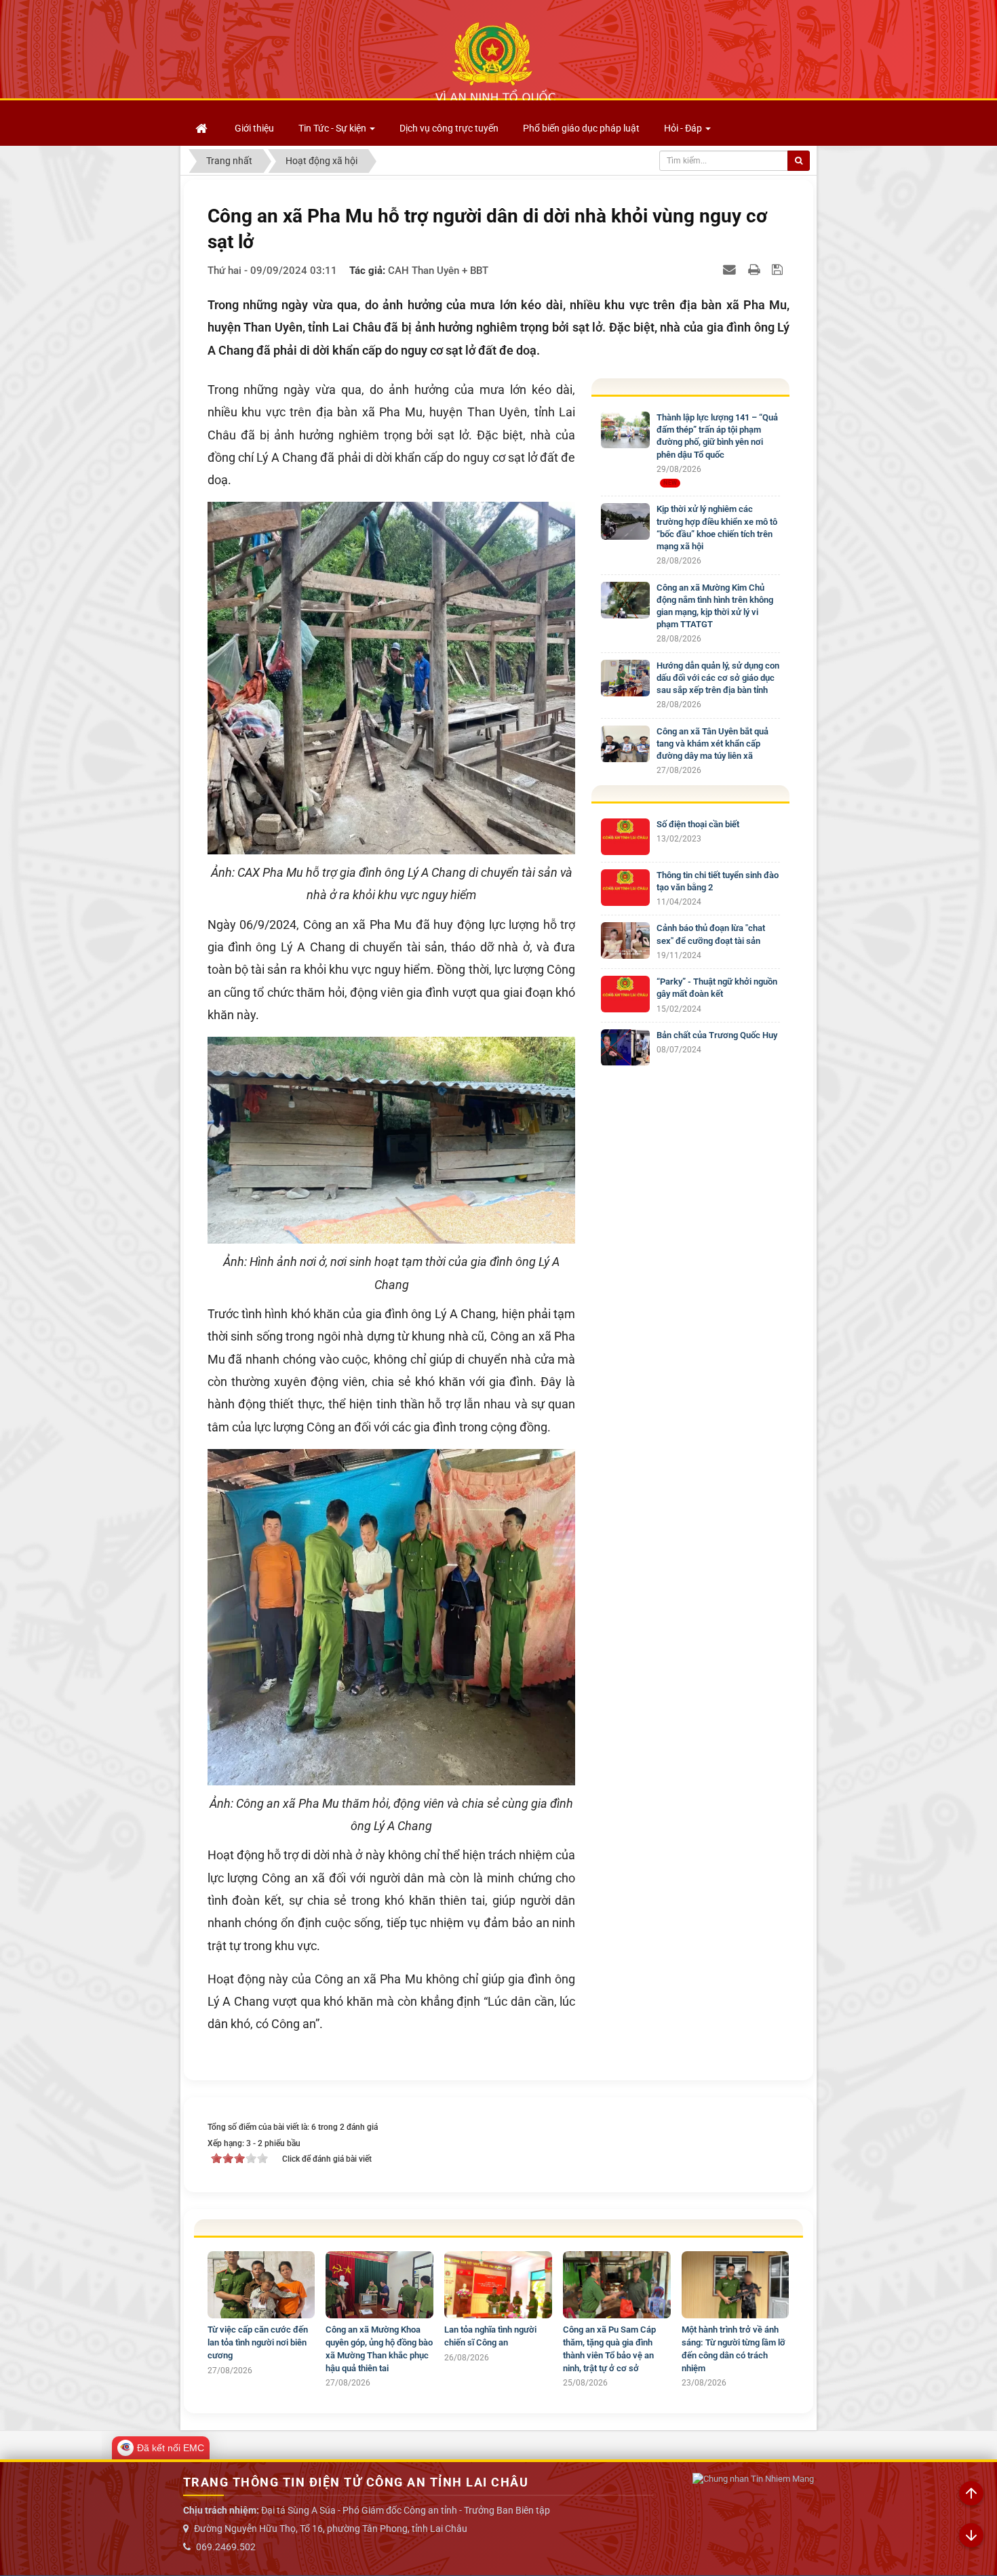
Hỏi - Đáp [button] (684, 128)
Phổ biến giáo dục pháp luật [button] (581, 128)
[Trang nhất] (203, 128)
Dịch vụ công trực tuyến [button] (449, 128)
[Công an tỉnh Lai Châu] (495, 62)
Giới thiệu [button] (254, 128)
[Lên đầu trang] (971, 2494)
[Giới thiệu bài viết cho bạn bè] (731, 269)
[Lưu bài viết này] (779, 269)
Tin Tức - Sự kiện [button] (333, 128)
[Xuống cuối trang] (971, 2536)
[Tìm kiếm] (799, 161)
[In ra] (756, 269)
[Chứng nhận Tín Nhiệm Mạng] (753, 2479)
